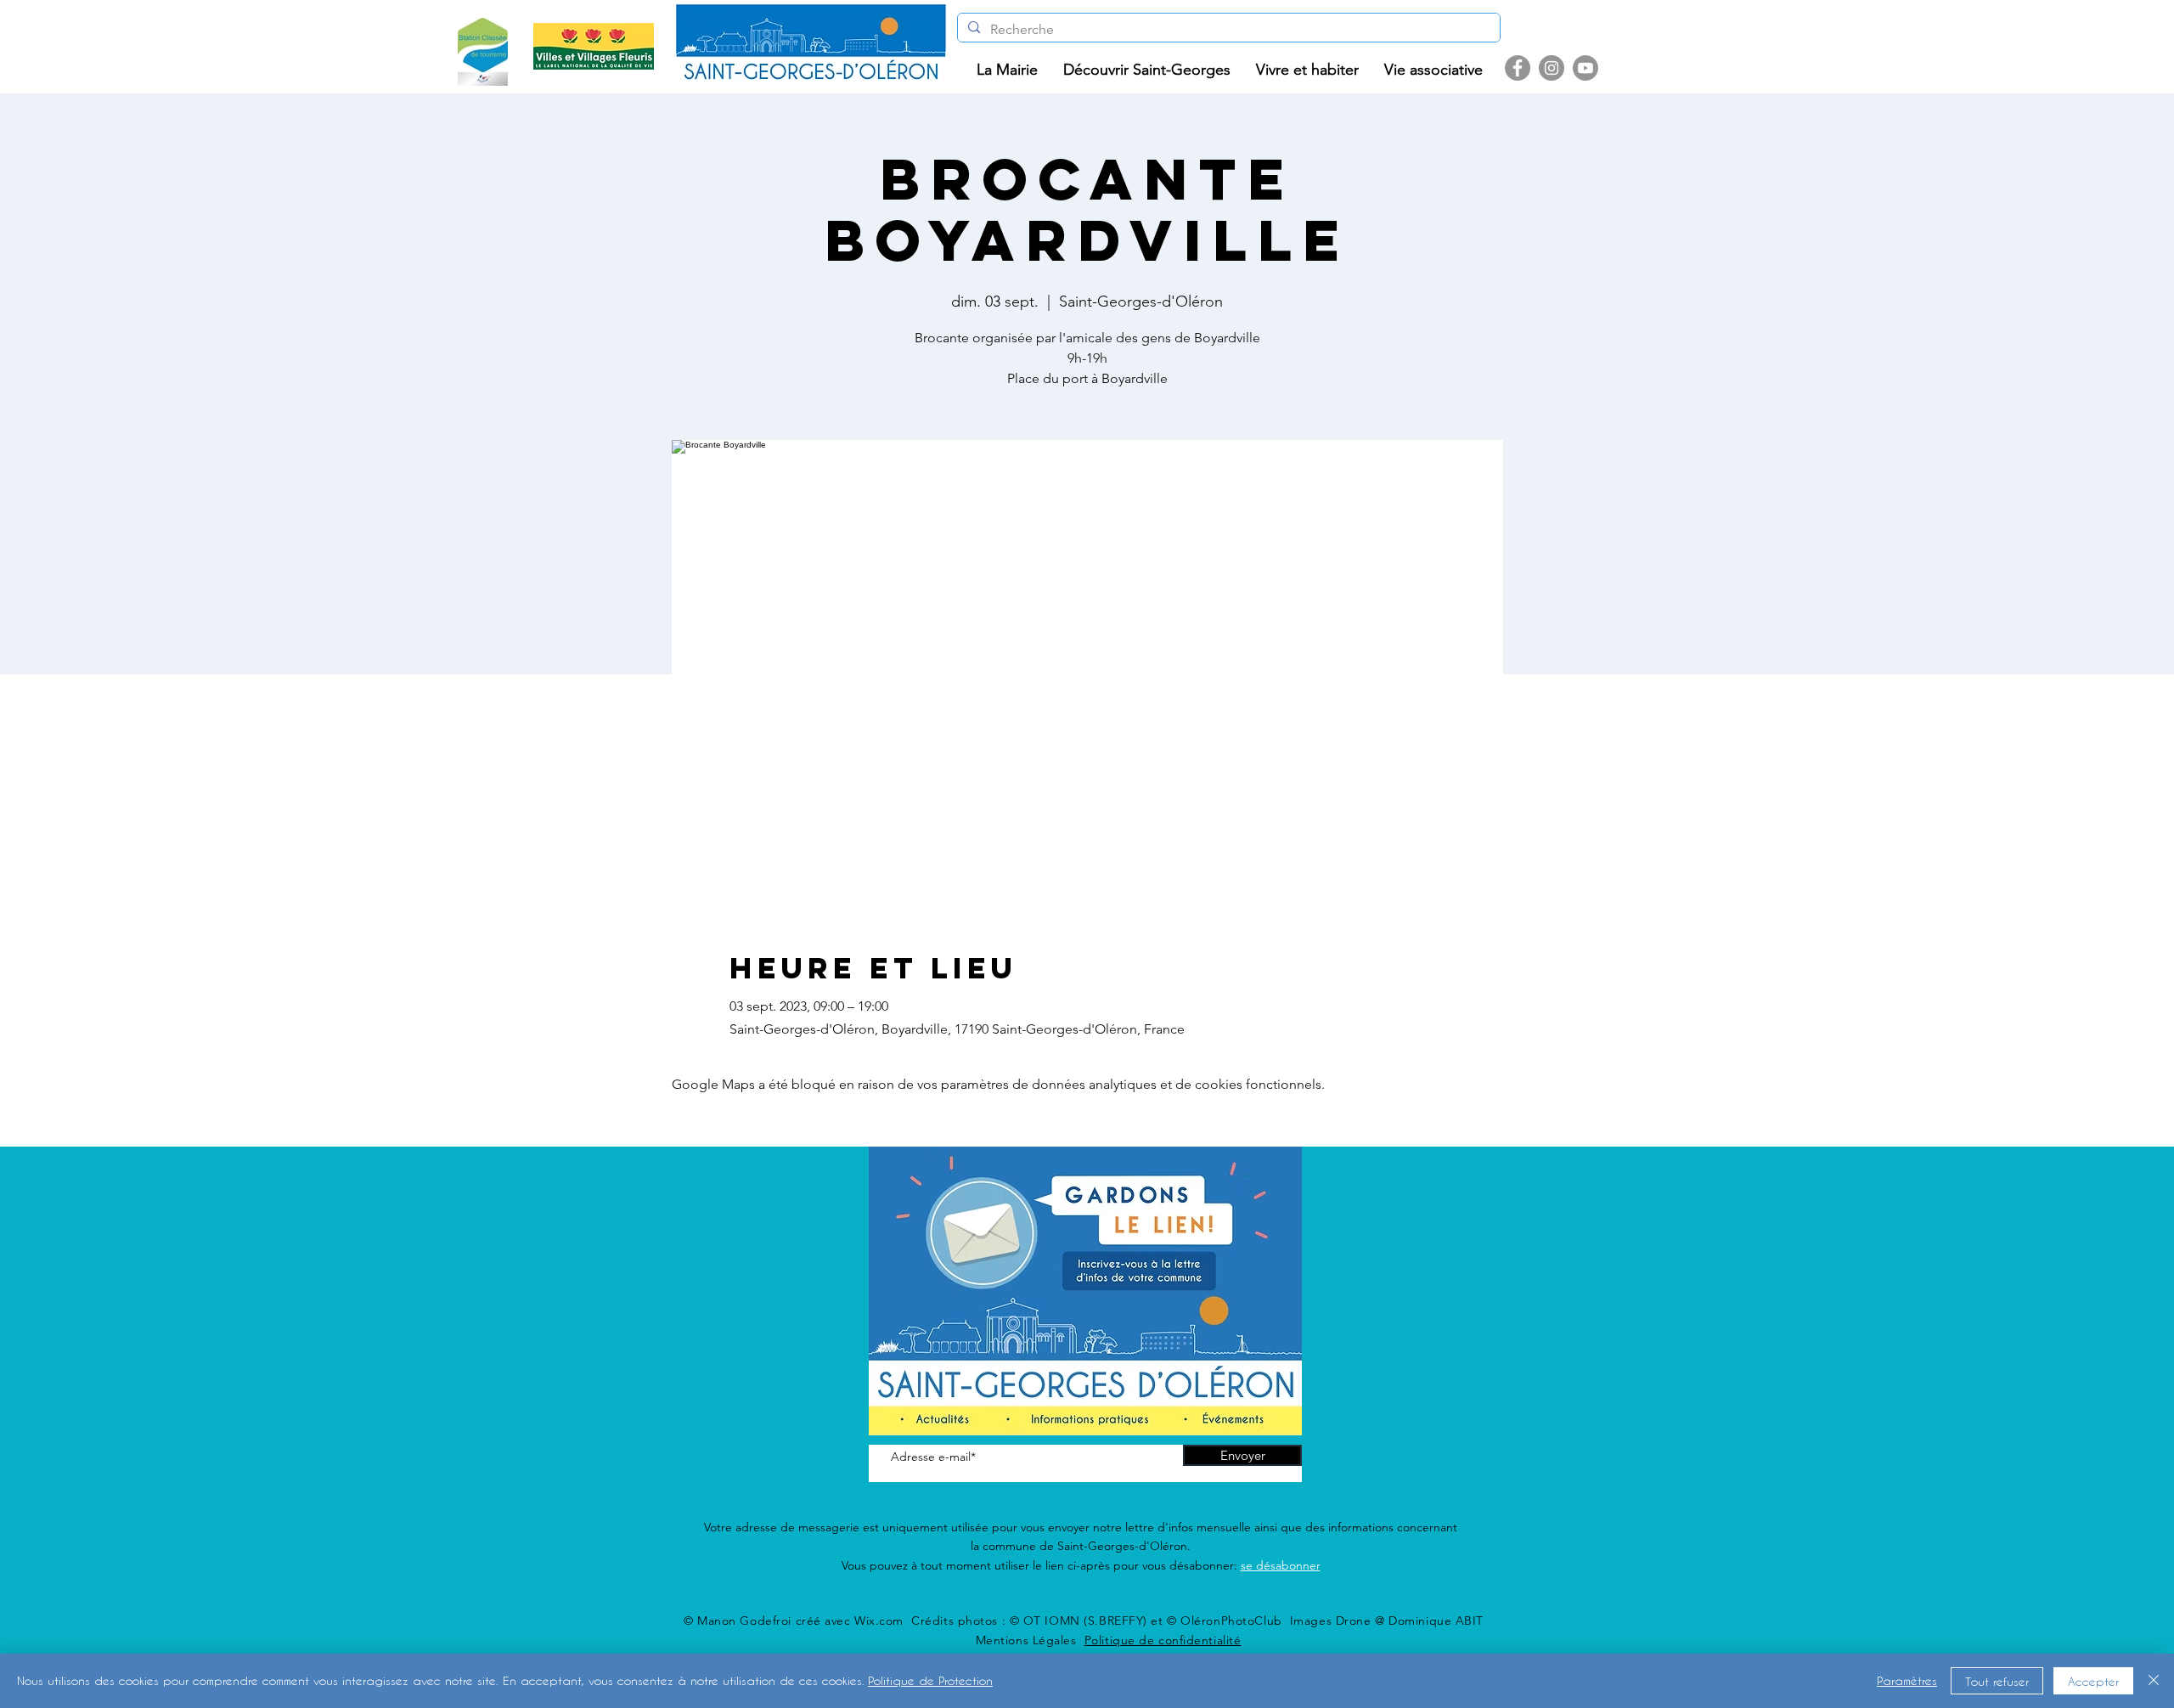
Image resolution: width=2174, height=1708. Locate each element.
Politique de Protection (930, 1680)
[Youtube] (1585, 68)
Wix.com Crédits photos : (932, 1621)
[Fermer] (2154, 1681)
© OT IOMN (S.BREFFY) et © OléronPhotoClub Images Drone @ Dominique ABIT (1247, 1621)
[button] (1007, 70)
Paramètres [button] (1907, 1680)
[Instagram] (1552, 68)
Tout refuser (1997, 1681)
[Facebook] (1518, 68)
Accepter (2093, 1681)
